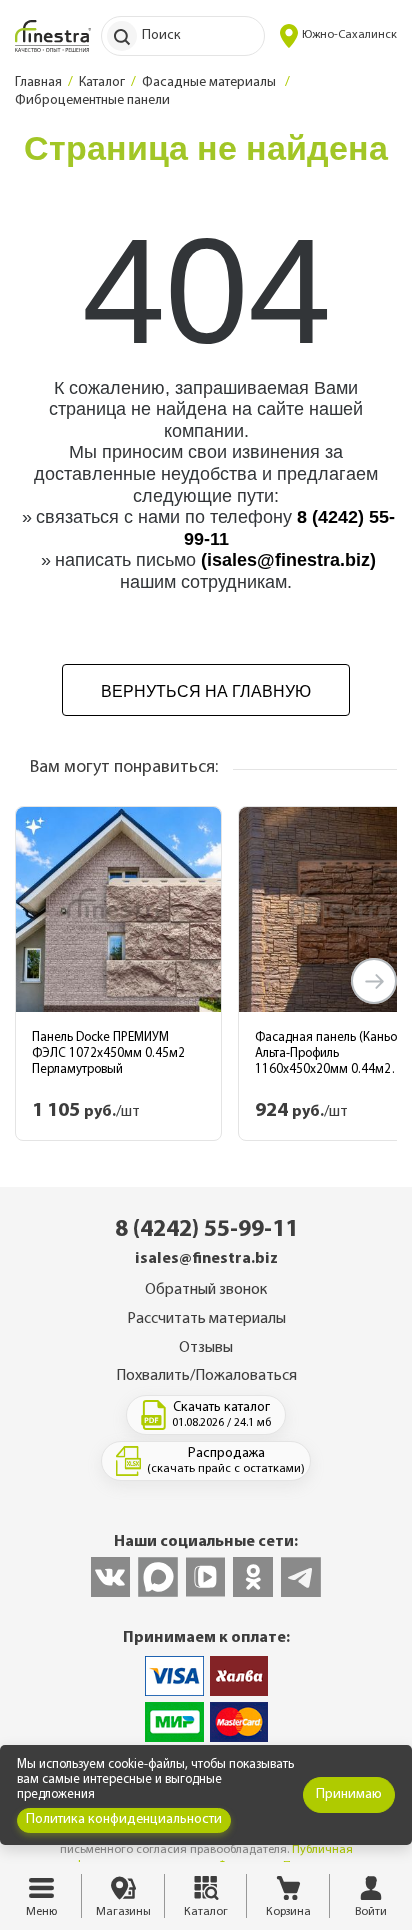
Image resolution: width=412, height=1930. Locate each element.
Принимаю (349, 1794)
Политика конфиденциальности (124, 1819)
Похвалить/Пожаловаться (206, 1376)
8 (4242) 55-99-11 (206, 1230)
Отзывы (206, 1348)
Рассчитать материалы (206, 1319)
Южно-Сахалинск (349, 35)
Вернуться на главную (206, 691)
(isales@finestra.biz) (288, 560)
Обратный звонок (206, 1290)
